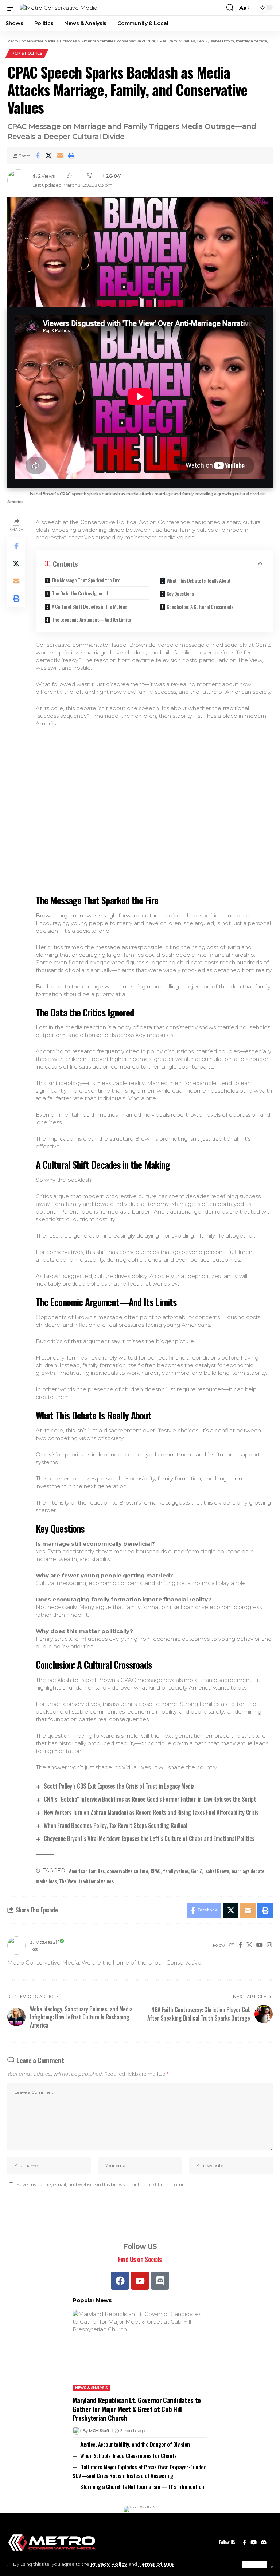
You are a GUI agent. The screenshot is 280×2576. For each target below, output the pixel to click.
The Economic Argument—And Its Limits (91, 619)
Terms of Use (156, 2564)
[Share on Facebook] (38, 156)
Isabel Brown (217, 1871)
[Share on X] (49, 156)
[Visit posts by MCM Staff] (16, 1946)
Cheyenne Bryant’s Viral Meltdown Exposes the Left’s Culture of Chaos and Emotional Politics (149, 1838)
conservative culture (127, 1871)
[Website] (232, 1945)
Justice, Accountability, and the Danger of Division (135, 2444)
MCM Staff (47, 1942)
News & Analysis (92, 2388)
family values (176, 1871)
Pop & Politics (27, 53)
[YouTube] (260, 1945)
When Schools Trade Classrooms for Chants (128, 2455)
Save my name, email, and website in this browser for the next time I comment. (106, 2185)
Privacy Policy (109, 2564)
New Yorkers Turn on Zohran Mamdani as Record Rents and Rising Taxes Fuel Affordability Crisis (151, 1812)
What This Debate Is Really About (199, 580)
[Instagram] (269, 1945)
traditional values (96, 1881)
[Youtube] (140, 2281)
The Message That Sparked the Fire (86, 580)
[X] (249, 1945)
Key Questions (180, 593)
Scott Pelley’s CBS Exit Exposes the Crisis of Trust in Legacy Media (119, 1786)
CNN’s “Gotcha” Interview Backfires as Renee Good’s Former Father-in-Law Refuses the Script (150, 1799)
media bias (46, 1881)
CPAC (156, 1871)
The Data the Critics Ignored (80, 593)
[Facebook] (241, 1945)
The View (68, 1881)
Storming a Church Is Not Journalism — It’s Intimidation (142, 2486)
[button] (255, 2564)
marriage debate (248, 1871)
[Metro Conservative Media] (59, 8)
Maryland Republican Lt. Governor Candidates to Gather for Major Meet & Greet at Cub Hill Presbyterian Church (137, 2409)
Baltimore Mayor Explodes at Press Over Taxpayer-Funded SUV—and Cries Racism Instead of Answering (139, 2471)
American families (87, 1871)
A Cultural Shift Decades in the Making (90, 606)
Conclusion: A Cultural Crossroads (200, 607)
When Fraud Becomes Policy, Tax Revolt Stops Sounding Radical (115, 1825)
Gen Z (197, 1871)
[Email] (60, 156)
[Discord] (160, 2281)
